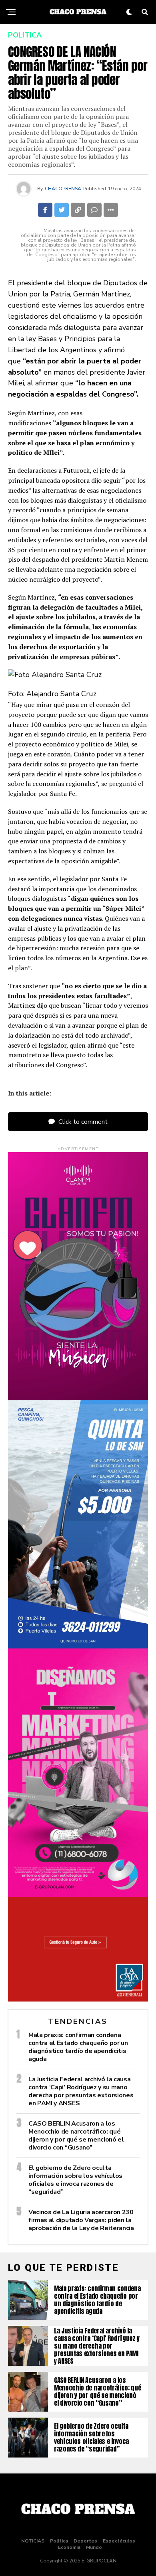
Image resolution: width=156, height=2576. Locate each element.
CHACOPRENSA (63, 189)
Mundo (94, 2547)
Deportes (85, 2541)
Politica (59, 2541)
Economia (69, 2547)
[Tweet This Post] (62, 210)
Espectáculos (119, 2541)
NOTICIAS (33, 2541)
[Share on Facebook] (45, 210)
